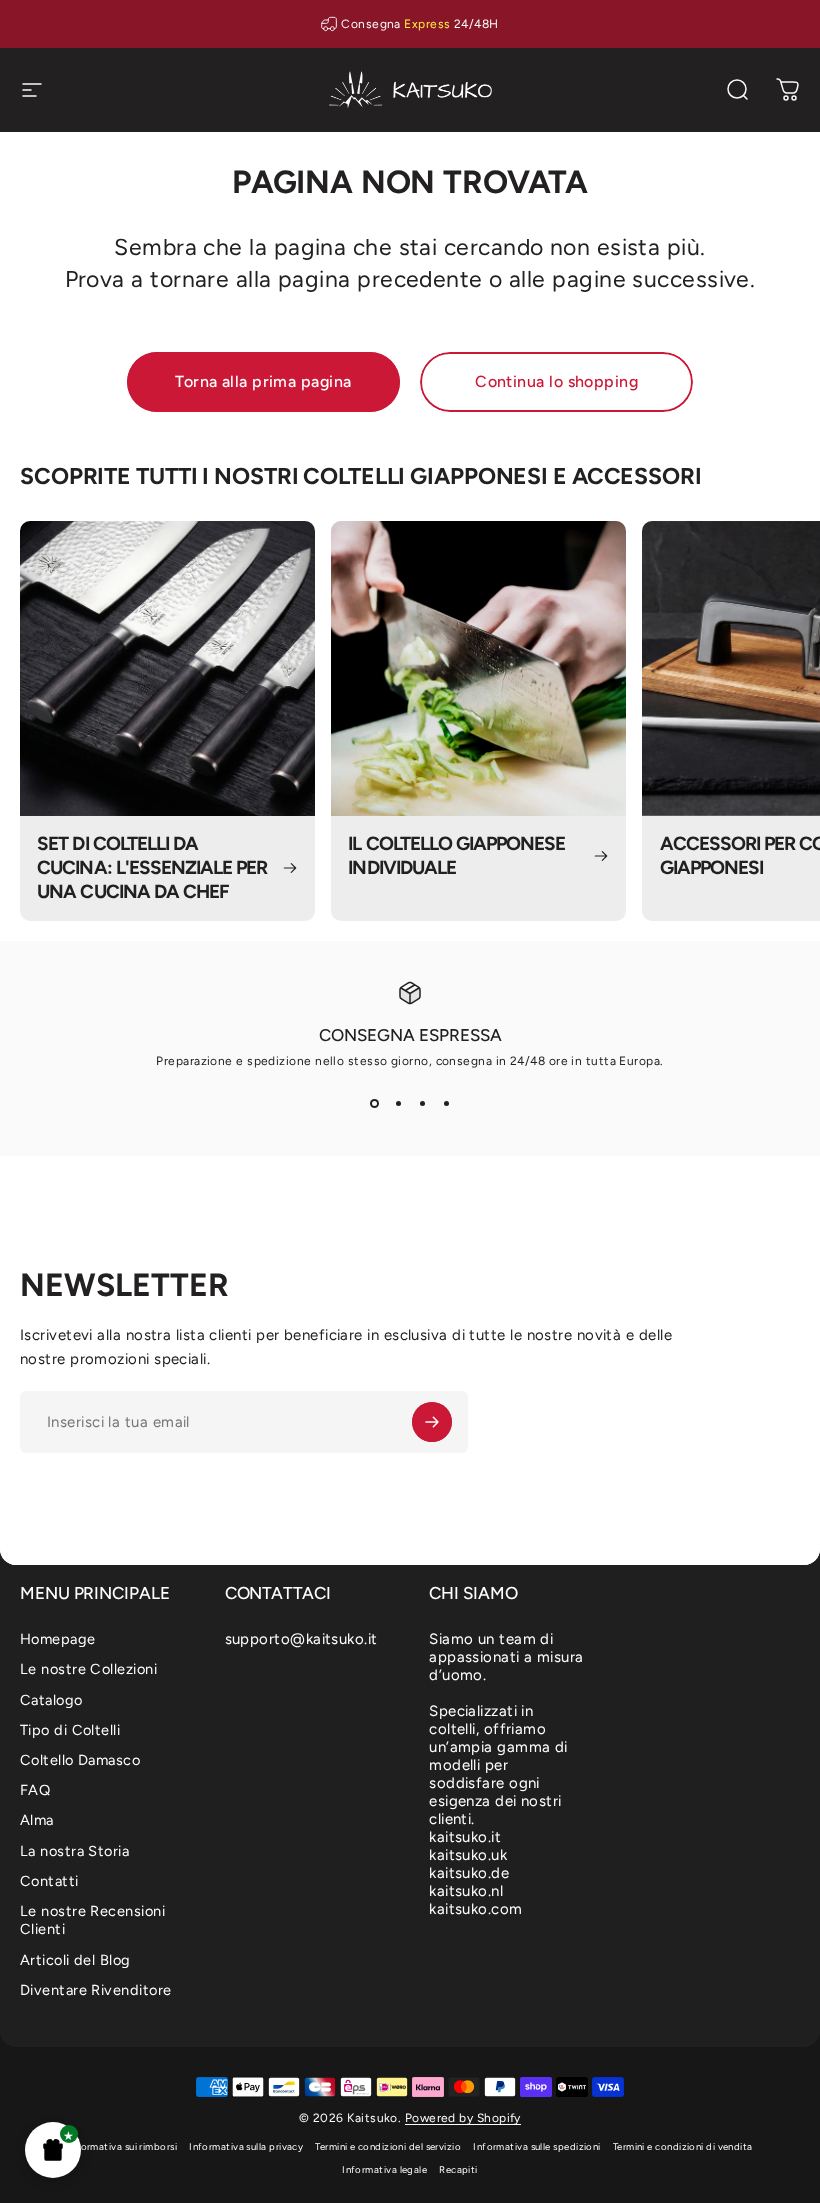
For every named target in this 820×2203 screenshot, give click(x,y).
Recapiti (458, 2169)
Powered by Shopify (463, 2118)
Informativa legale (384, 2169)
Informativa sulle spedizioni (537, 2146)
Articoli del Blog (75, 1960)
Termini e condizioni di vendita (683, 2146)
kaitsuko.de (469, 1873)
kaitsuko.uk (468, 1855)
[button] (53, 2150)
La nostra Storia (74, 1851)
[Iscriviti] (432, 1422)
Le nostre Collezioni (88, 1669)
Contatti (49, 1881)
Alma (37, 1820)
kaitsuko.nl (466, 1891)
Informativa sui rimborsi (122, 2146)
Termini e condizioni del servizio (388, 2146)
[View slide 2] (398, 1104)
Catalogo (51, 1700)
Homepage (58, 1639)
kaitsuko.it (465, 1837)
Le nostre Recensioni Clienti (92, 1920)
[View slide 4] (446, 1104)
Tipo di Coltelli (70, 1730)
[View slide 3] (422, 1104)
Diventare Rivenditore (95, 1990)
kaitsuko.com (475, 1909)
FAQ (35, 1790)
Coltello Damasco (80, 1760)
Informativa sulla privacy (246, 2146)
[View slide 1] (374, 1104)
